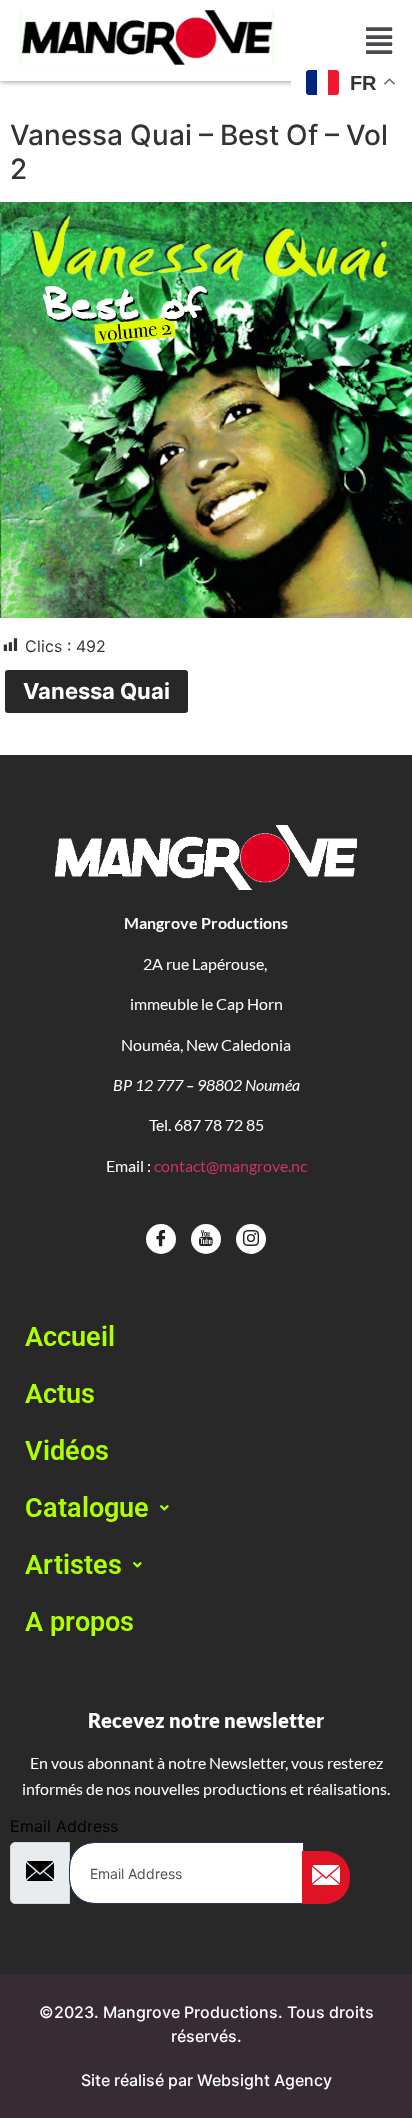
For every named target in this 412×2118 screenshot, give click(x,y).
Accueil (70, 1337)
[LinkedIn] (251, 1239)
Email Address (64, 1826)
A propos (79, 1622)
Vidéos (67, 1451)
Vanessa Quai (96, 691)
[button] (206, 1508)
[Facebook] (161, 1239)
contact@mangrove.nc (230, 1165)
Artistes (73, 1565)
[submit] (326, 1877)
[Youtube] (206, 1239)
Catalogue (87, 1508)
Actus (60, 1394)
